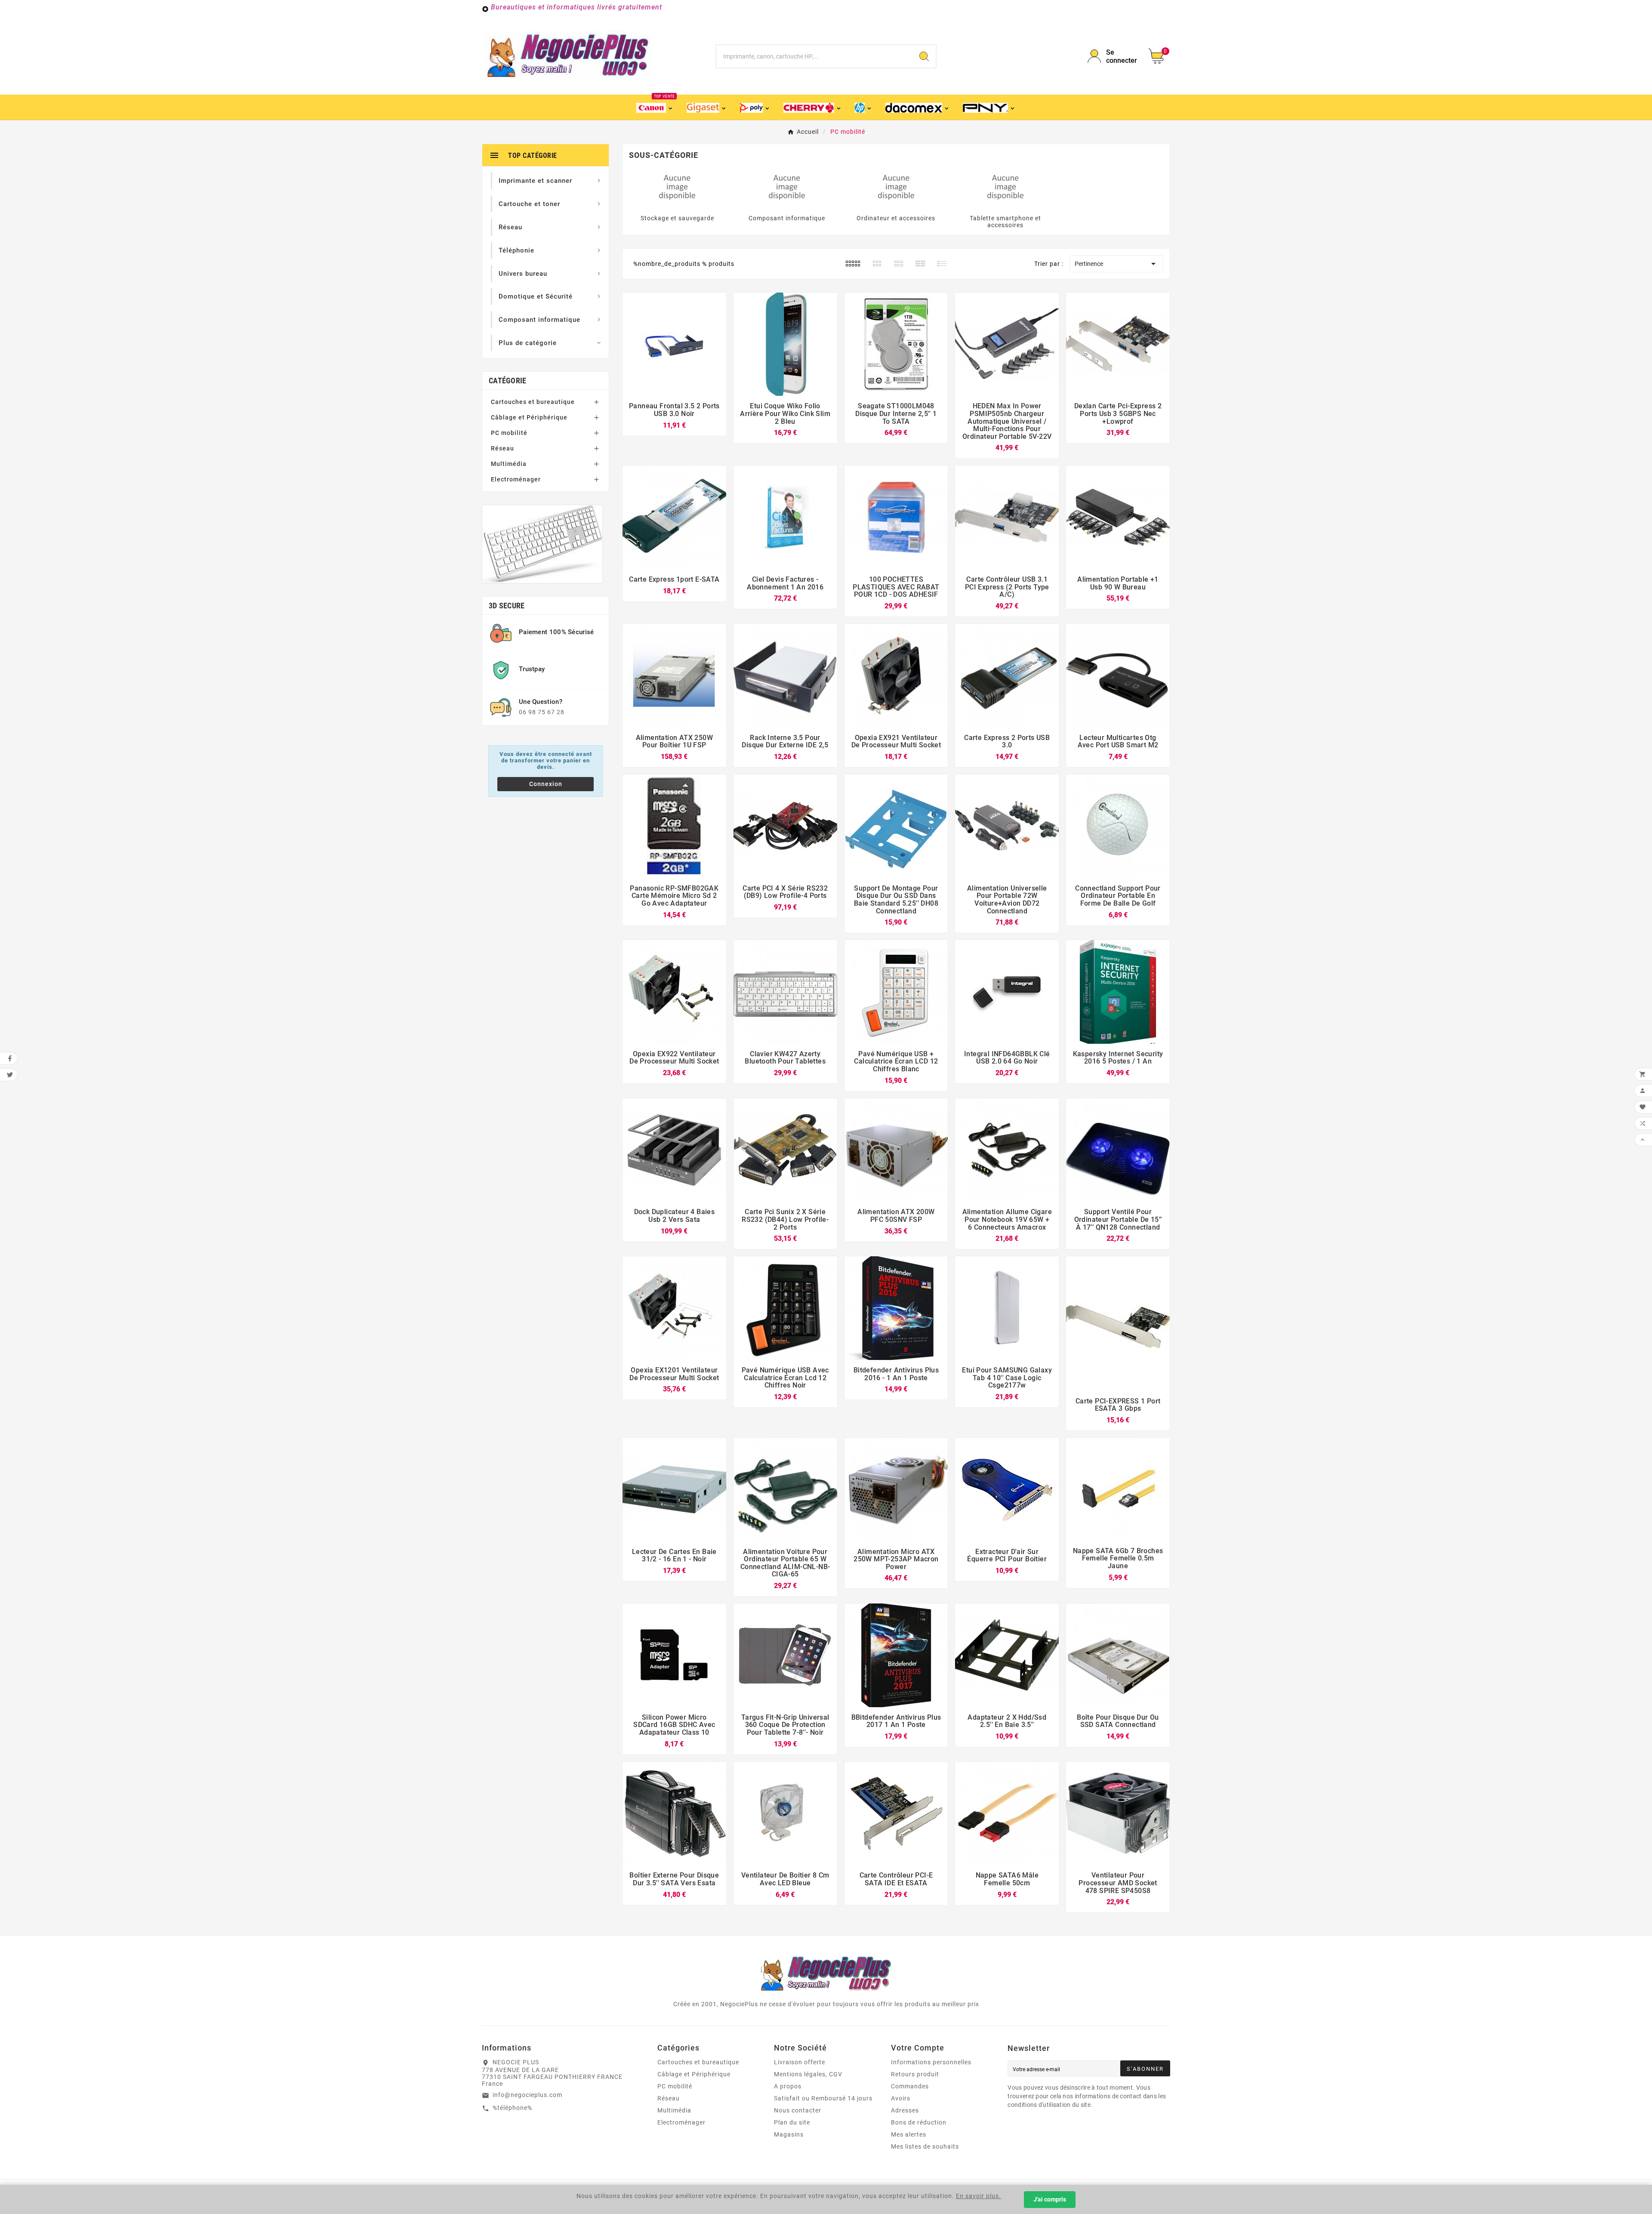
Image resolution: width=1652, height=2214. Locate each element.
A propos (788, 2086)
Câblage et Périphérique (529, 417)
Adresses (905, 2110)
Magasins (789, 2134)
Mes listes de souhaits (925, 2146)
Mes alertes (909, 2134)
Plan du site (792, 2122)
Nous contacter (798, 2110)
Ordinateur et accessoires (896, 218)
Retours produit (915, 2074)
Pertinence (1117, 264)
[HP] (864, 107)
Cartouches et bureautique (533, 402)
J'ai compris (1050, 2199)
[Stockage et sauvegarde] (677, 186)
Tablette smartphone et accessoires (1005, 222)
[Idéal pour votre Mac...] (542, 544)
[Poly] (755, 107)
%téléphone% (512, 2108)
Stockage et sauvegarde (677, 218)
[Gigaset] (707, 107)
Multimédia (509, 464)
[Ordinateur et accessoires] (896, 186)
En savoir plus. (979, 2196)
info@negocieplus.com (527, 2095)
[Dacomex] (918, 107)
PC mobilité (509, 433)
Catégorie (508, 381)
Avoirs (901, 2098)
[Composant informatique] (787, 186)
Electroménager (516, 479)
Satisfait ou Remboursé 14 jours (823, 2098)
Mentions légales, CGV (808, 2074)
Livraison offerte (800, 2062)
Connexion (546, 784)
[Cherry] (813, 107)
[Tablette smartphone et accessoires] (1005, 186)
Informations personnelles (931, 2062)
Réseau (502, 448)
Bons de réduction (919, 2122)
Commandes (910, 2086)
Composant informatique (787, 218)
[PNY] (989, 107)
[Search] (924, 56)
